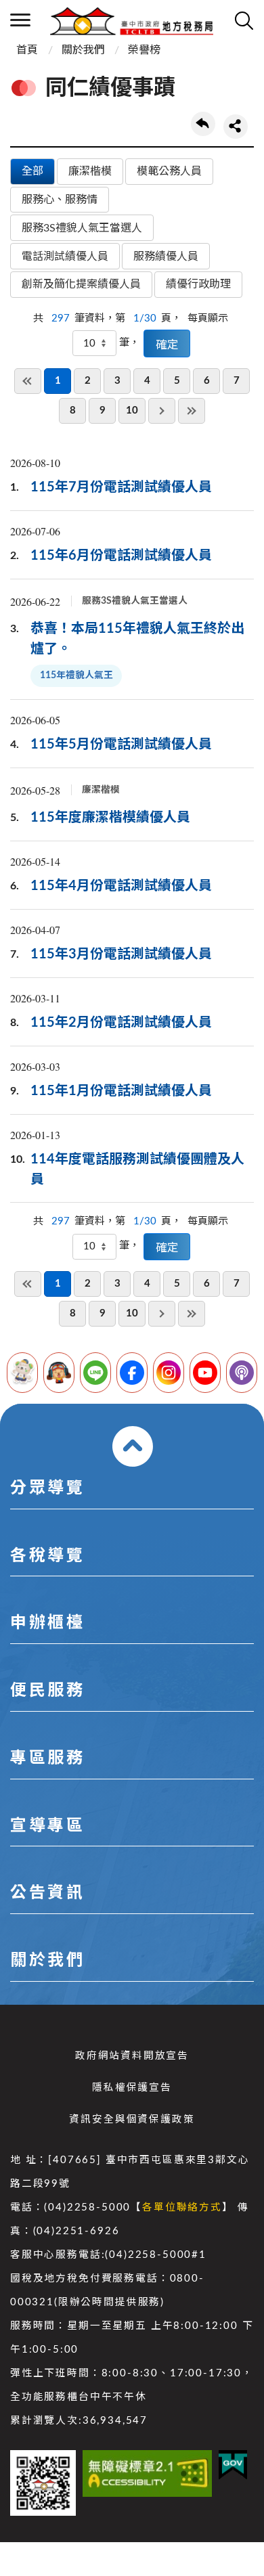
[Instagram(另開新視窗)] (169, 1373)
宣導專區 (47, 1826)
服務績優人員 (166, 257)
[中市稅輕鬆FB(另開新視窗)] (132, 1373)
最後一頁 (192, 411)
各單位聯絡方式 (182, 2207)
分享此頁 (236, 127)
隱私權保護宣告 (132, 2088)
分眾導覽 (47, 1488)
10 (132, 410)
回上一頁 (203, 124)
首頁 (27, 50)
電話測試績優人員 (65, 257)
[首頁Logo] (132, 20)
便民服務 (47, 1691)
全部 (32, 171)
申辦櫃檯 (47, 1623)
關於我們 (83, 50)
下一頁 (162, 411)
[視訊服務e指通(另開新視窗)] (59, 1373)
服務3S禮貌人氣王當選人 (82, 228)
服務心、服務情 (60, 200)
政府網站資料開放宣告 (132, 2056)
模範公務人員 (169, 171)
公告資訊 (47, 1893)
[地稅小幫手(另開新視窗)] (22, 1373)
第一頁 (28, 381)
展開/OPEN (133, 1446)
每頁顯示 (208, 318)
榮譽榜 (144, 50)
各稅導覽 (47, 1556)
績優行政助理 (198, 284)
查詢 (244, 20)
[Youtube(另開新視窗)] (205, 1373)
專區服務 (47, 1758)
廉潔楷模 (90, 171)
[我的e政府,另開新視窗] (233, 2465)
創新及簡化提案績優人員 (81, 284)
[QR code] (43, 2483)
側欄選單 (20, 20)
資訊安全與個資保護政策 (132, 2119)
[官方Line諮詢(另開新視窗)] (95, 1373)
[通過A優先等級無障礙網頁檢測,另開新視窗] (147, 2473)
